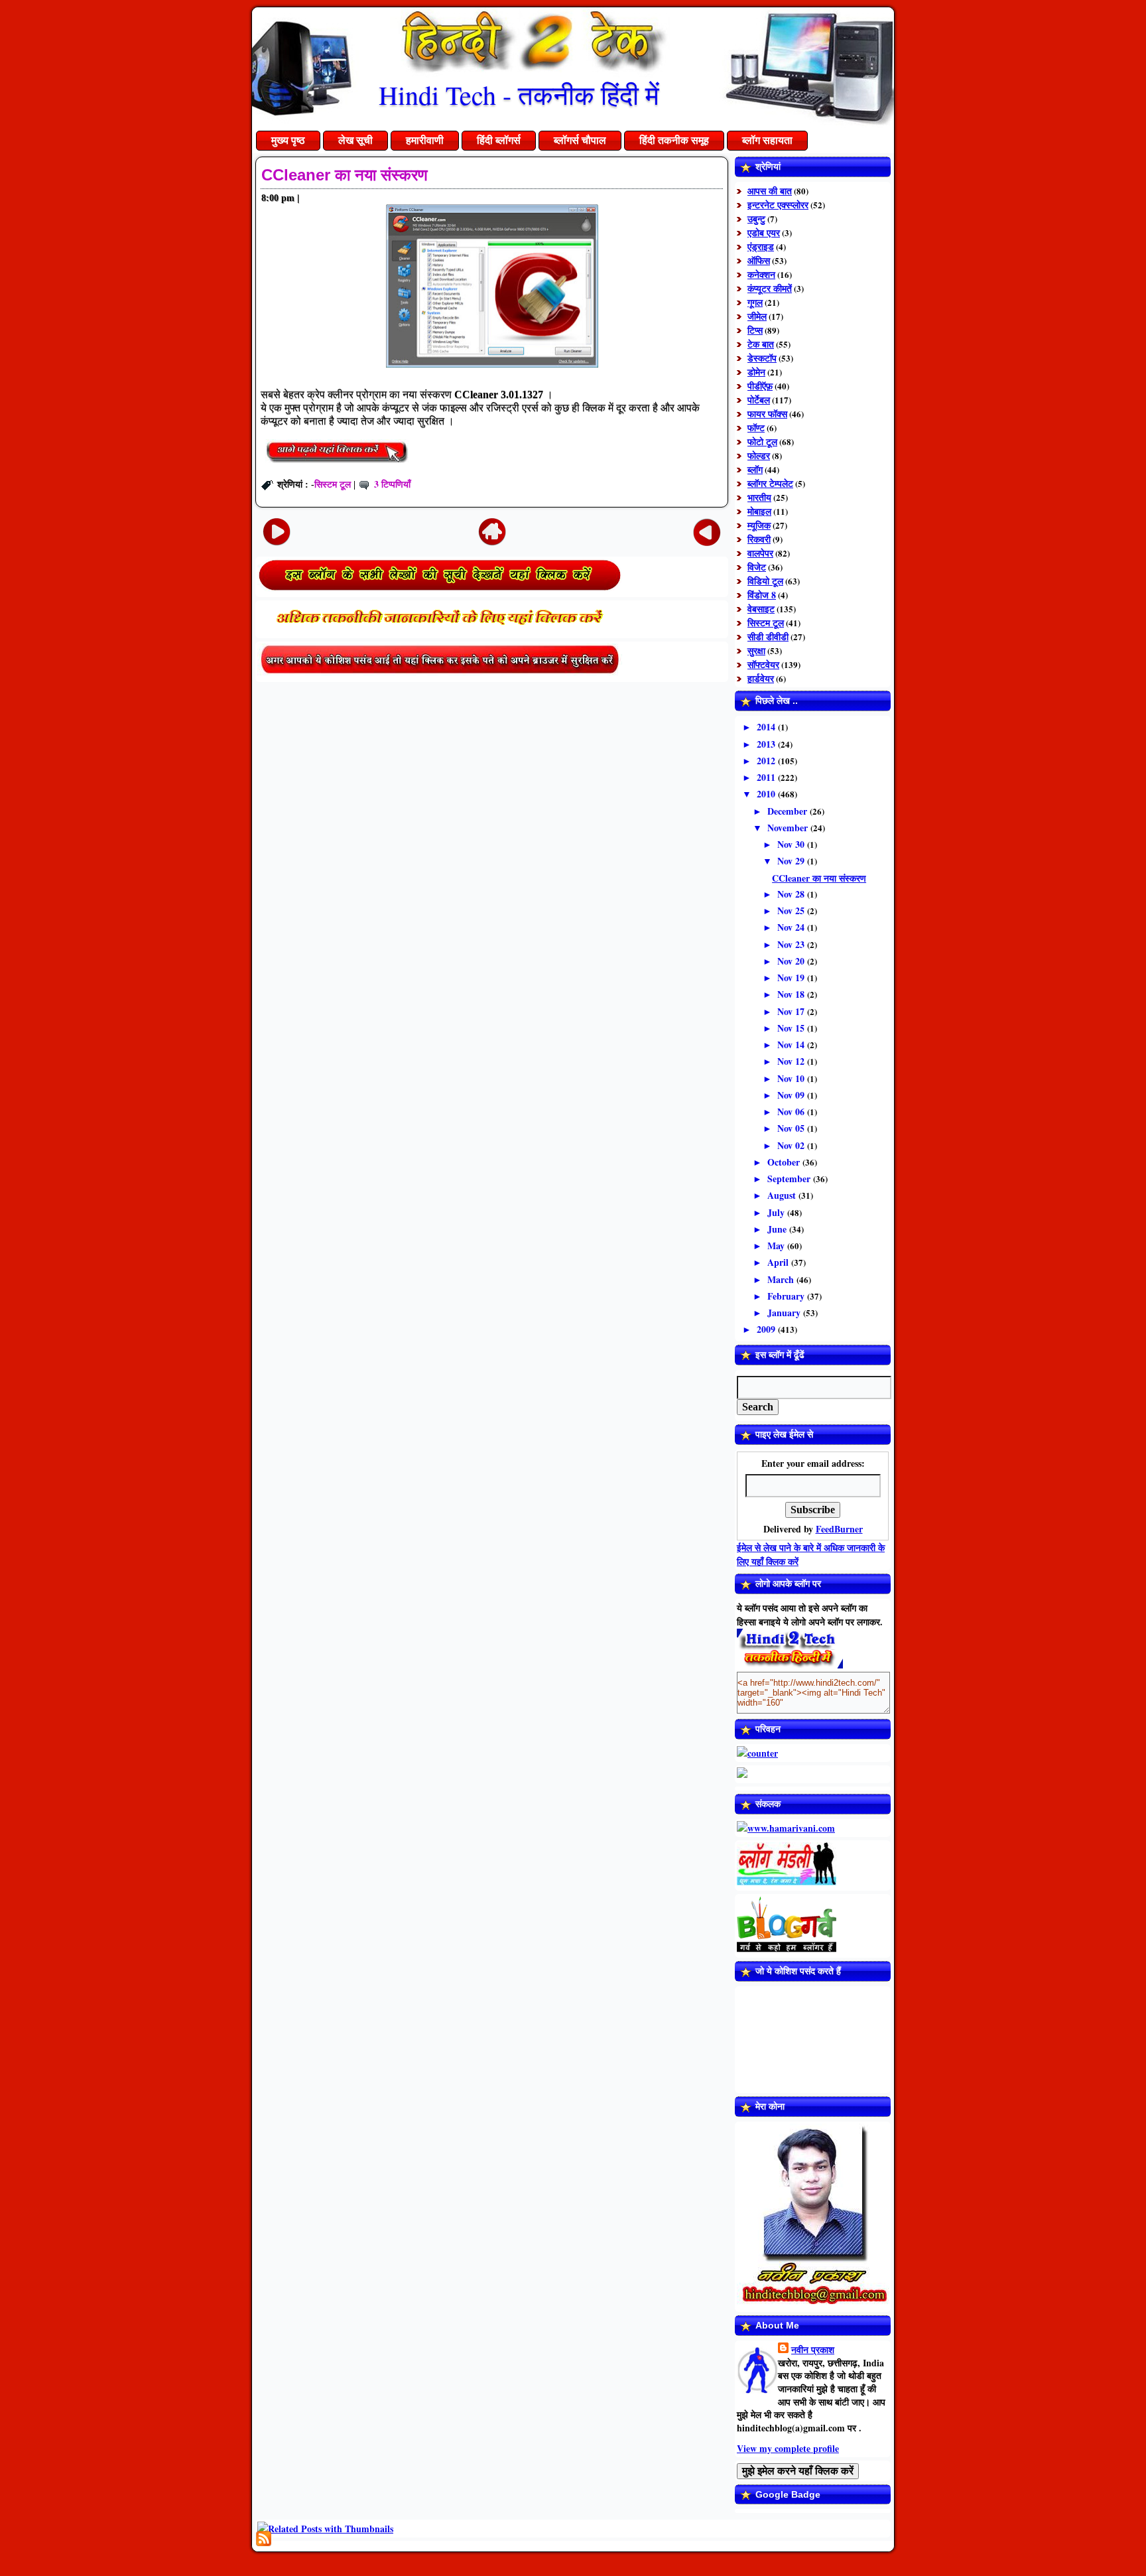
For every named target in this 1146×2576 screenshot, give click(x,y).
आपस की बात (770, 191)
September (790, 1179)
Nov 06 (792, 1112)
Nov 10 (792, 1078)
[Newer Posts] (277, 531)
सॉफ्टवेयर (763, 664)
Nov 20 (792, 961)
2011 (767, 777)
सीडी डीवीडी (768, 637)
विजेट (757, 567)
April (779, 1262)
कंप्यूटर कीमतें (770, 288)
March (782, 1279)
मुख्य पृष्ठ (288, 140)
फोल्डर (759, 455)
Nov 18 (792, 994)
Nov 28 (792, 894)
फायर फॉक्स (767, 414)
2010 (767, 794)
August (783, 1195)
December (789, 811)
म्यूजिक (759, 525)
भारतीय (759, 497)
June (778, 1229)
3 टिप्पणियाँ (392, 484)
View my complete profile (788, 2448)
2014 (767, 727)
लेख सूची (355, 140)
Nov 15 (792, 1028)
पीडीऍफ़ (760, 386)
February (787, 1296)
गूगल (755, 302)
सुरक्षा (756, 650)
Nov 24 (792, 927)
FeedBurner (839, 1529)
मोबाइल (759, 511)
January (785, 1313)
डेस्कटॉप (762, 358)
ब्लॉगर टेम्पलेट (770, 483)
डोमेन (756, 372)
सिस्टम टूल (333, 484)
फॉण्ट (756, 428)
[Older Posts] (707, 531)
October (785, 1162)
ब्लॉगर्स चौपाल (580, 140)
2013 (767, 744)
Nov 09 (792, 1095)
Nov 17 (792, 1011)
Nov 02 (792, 1145)
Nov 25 (792, 911)
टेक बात (761, 344)
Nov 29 (792, 861)
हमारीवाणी (425, 140)
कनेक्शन (761, 274)
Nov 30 (792, 844)
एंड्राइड (761, 246)
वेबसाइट (761, 609)
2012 (767, 761)
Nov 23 (792, 944)
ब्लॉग (755, 469)
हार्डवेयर (761, 678)
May (777, 1246)
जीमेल (757, 316)
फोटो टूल (762, 441)
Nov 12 (792, 1061)
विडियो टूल (765, 581)
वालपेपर (760, 553)
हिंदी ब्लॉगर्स (499, 140)
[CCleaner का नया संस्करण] (337, 465)
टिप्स (755, 330)
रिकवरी (759, 539)
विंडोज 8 (762, 595)
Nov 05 (792, 1128)
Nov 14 (792, 1045)
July (777, 1212)
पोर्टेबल (759, 400)
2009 (767, 1329)
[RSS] (264, 2539)
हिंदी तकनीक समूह (674, 140)
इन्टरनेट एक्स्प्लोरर (778, 205)
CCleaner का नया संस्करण (345, 175)
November (789, 828)
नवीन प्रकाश (813, 2349)
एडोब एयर (764, 233)
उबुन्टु (756, 219)
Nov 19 (792, 978)
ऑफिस (759, 260)
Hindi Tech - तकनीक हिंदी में (519, 95)
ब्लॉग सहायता (767, 140)
